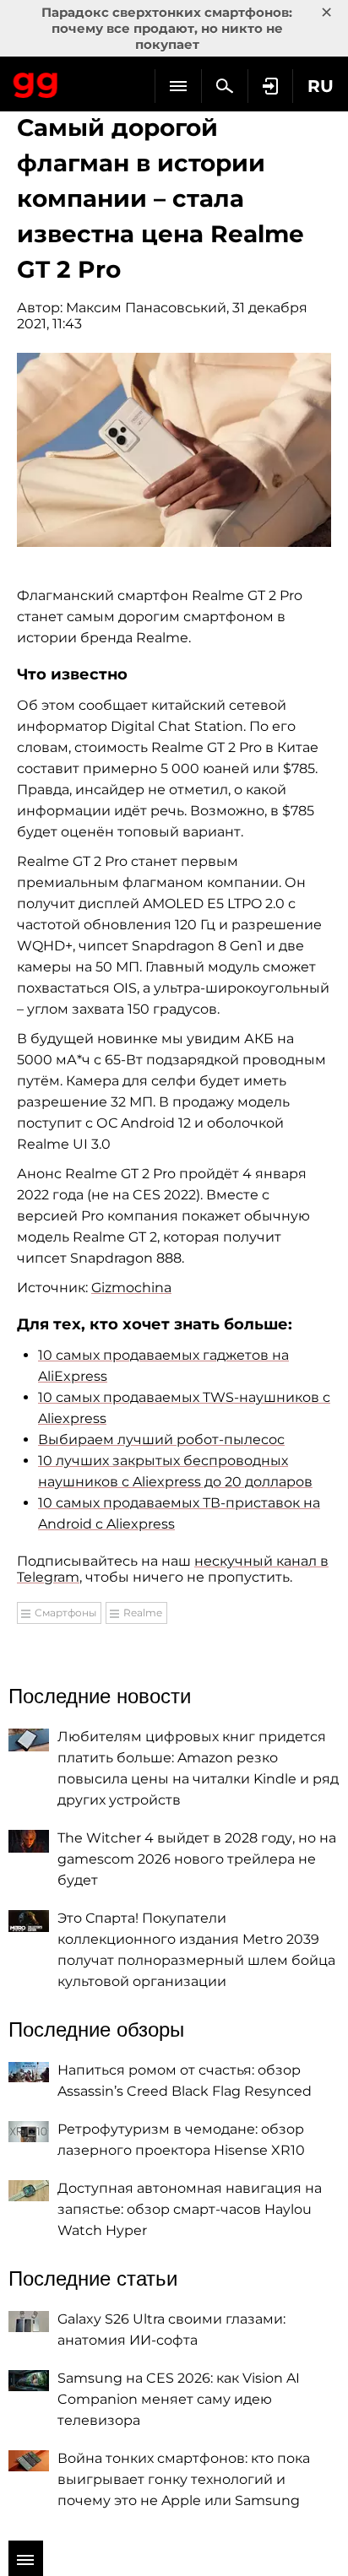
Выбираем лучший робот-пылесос (161, 1440)
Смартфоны (65, 1613)
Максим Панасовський (146, 308)
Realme (143, 1613)
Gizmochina (131, 1288)
